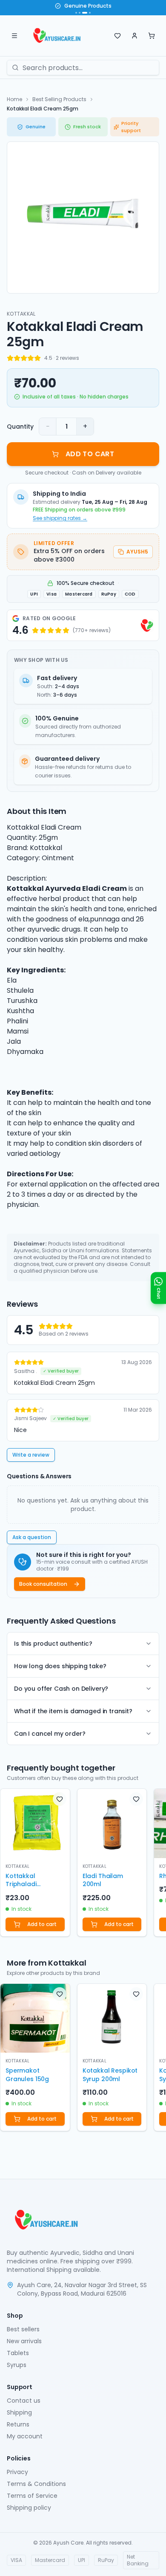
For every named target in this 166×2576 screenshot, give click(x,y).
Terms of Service (32, 2496)
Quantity (20, 427)
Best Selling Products (59, 99)
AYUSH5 (137, 552)
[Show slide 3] (85, 13)
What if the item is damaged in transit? (73, 1711)
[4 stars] (31, 358)
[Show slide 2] (80, 13)
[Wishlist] (117, 36)
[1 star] (10, 358)
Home (14, 99)
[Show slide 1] (76, 13)
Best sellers (23, 2329)
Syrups (17, 2365)
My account (25, 2436)
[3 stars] (24, 358)
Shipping (19, 2412)
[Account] (135, 36)
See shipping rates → (60, 518)
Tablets (18, 2353)
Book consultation (43, 1584)
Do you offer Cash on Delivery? (61, 1689)
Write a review (31, 1455)
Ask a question (32, 1537)
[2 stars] (17, 358)
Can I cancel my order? (50, 1734)
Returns (18, 2424)
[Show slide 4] (90, 13)
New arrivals (24, 2341)
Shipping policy (29, 2508)
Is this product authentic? (53, 1644)
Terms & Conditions (36, 2484)
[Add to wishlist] (60, 1799)
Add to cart (42, 1924)
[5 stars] (37, 358)
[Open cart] (152, 36)
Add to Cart (90, 454)
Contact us (24, 2401)
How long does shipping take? (60, 1666)
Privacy (17, 2472)
